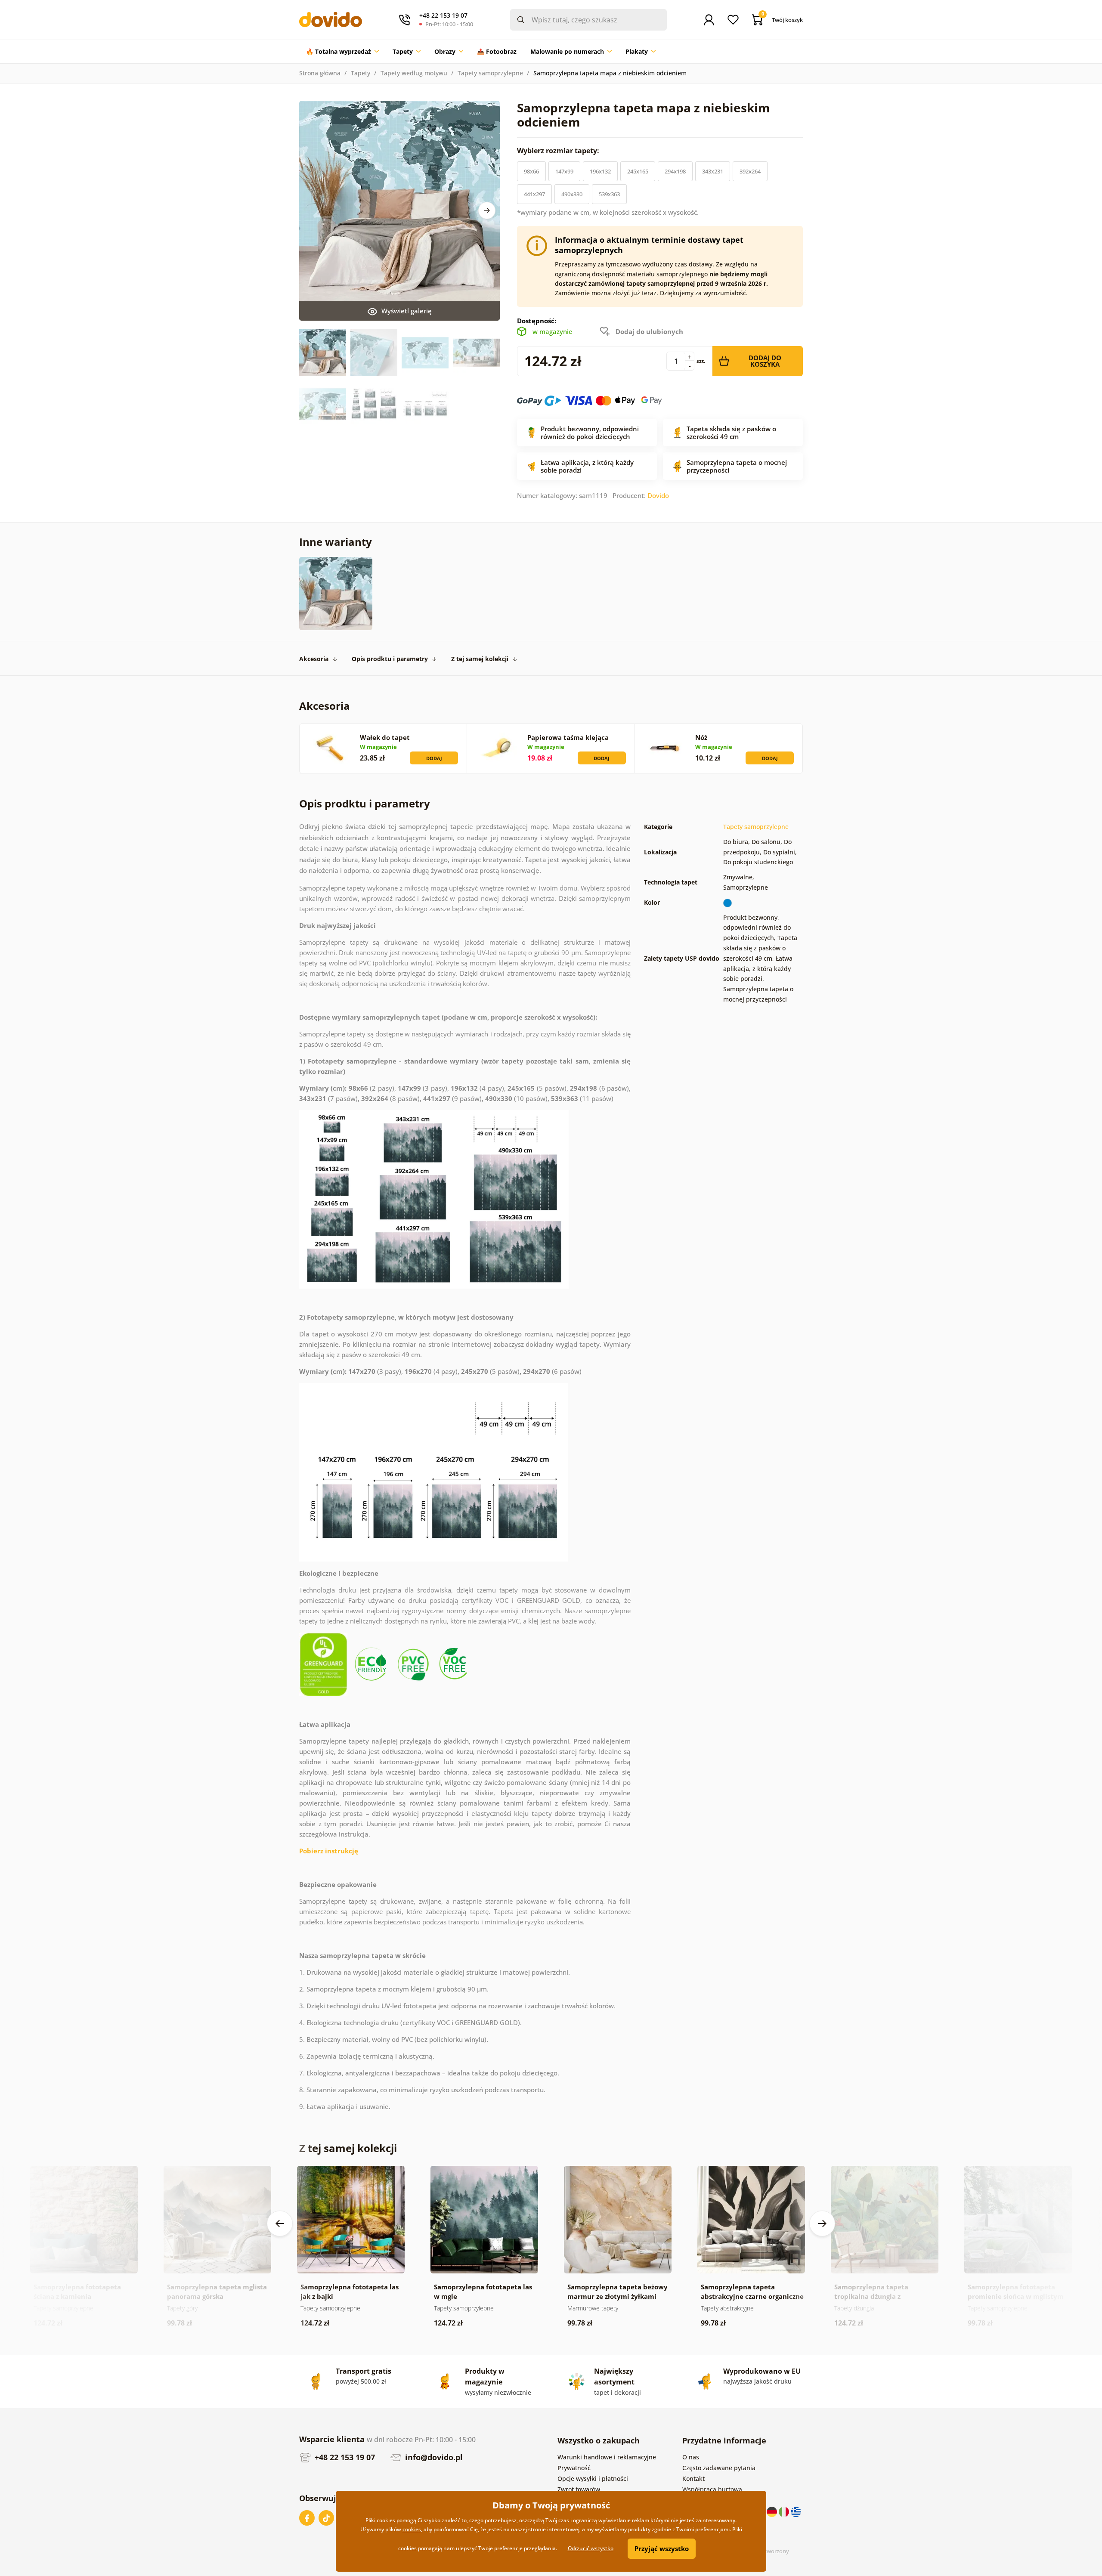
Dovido (658, 495)
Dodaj (434, 758)
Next (487, 210)
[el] (796, 2511)
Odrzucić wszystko (591, 2548)
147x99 (564, 171)
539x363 (609, 194)
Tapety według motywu (414, 73)
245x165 (638, 171)
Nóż (701, 737)
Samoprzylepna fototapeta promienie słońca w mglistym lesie (1016, 2296)
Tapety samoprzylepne (490, 73)
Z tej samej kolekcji (480, 659)
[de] (773, 2511)
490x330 (572, 194)
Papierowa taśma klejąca (568, 737)
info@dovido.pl (433, 2457)
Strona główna (320, 73)
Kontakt (693, 2479)
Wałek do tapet (385, 737)
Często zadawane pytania (719, 2468)
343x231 (713, 171)
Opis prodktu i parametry (390, 659)
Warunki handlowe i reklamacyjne (607, 2457)
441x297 (534, 194)
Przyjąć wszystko (662, 2548)
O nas (691, 2457)
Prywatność (574, 2468)
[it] (785, 2511)
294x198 (675, 171)
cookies (412, 2529)
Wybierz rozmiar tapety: (559, 151)
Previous (280, 2223)
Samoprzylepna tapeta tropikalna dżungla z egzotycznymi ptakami (871, 2296)
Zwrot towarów (579, 2489)
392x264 (750, 171)
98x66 (531, 171)
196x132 (600, 171)
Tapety (361, 73)
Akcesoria (314, 659)
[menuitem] (342, 52)
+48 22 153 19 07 (344, 2457)
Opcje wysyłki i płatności (593, 2479)
